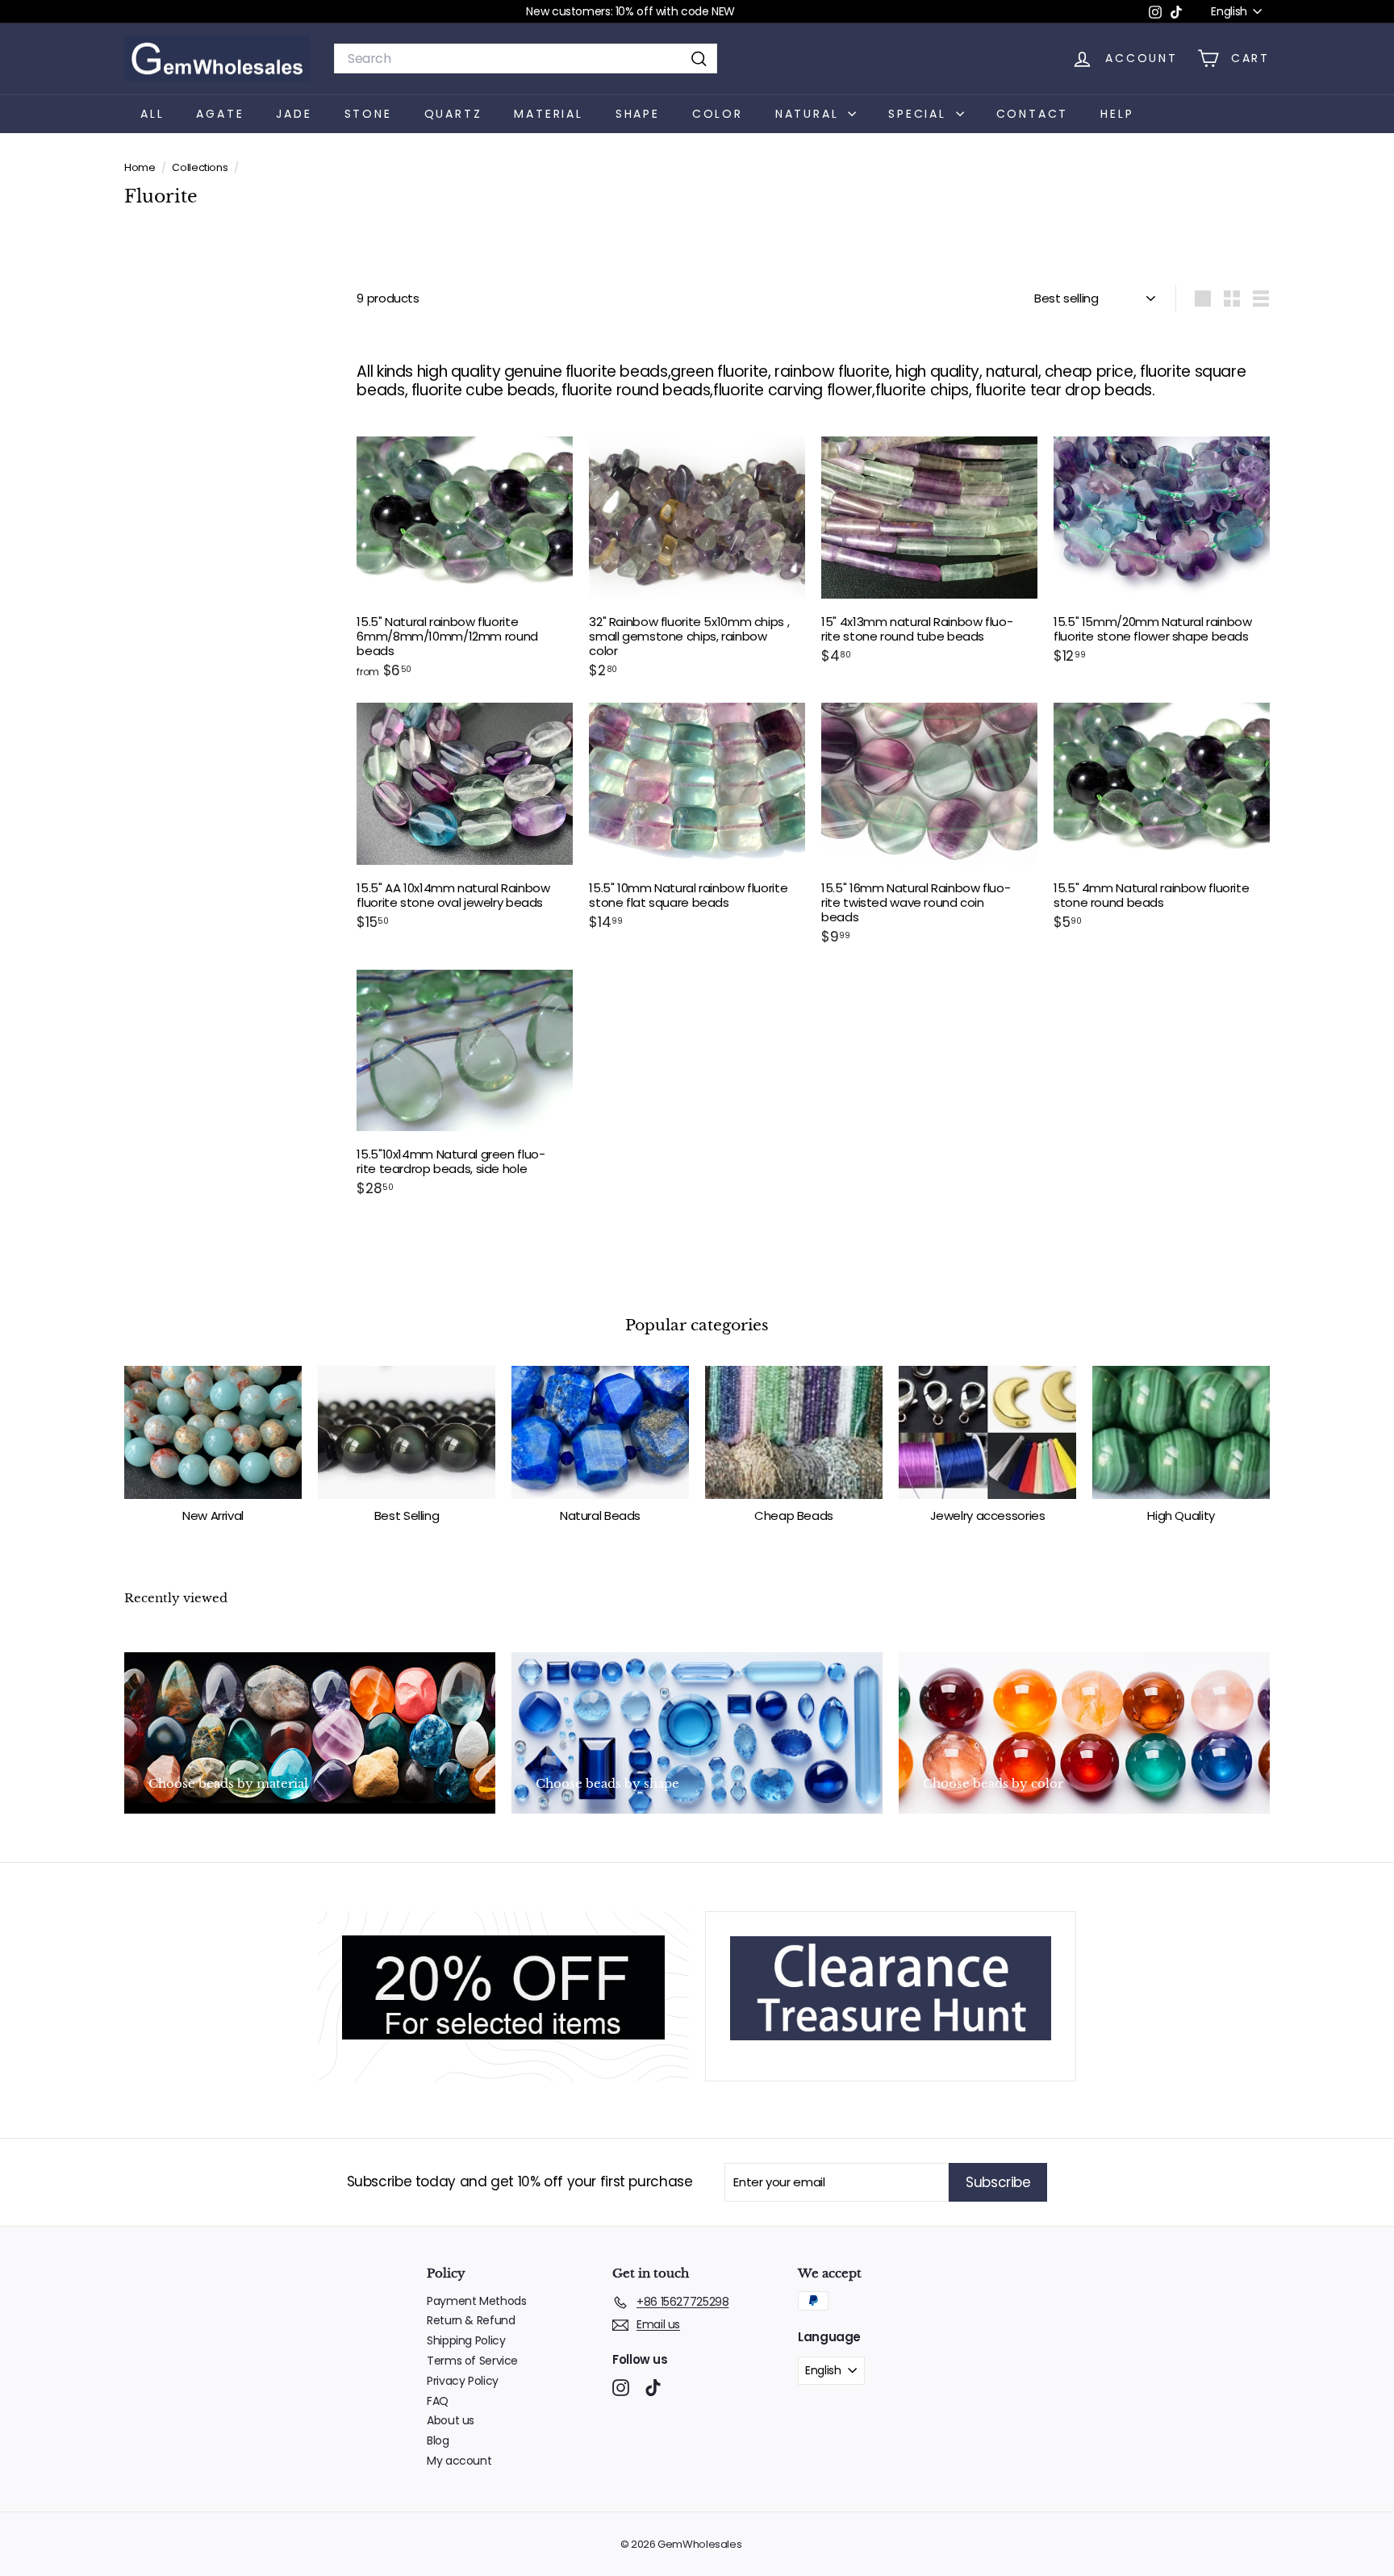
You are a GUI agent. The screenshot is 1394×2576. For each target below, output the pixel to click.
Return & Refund (471, 2320)
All (152, 113)
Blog (438, 2440)
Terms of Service (472, 2361)
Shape (638, 113)
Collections (201, 167)
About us (451, 2420)
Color (718, 113)
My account (459, 2461)
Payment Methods (476, 2301)
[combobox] (526, 58)
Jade (294, 113)
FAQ (438, 2401)
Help (1117, 113)
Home (141, 167)
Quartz (453, 113)
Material (548, 113)
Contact (1033, 113)
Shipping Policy (466, 2340)
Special (920, 113)
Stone (368, 113)
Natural (810, 113)
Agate (220, 113)
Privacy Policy (463, 2381)
